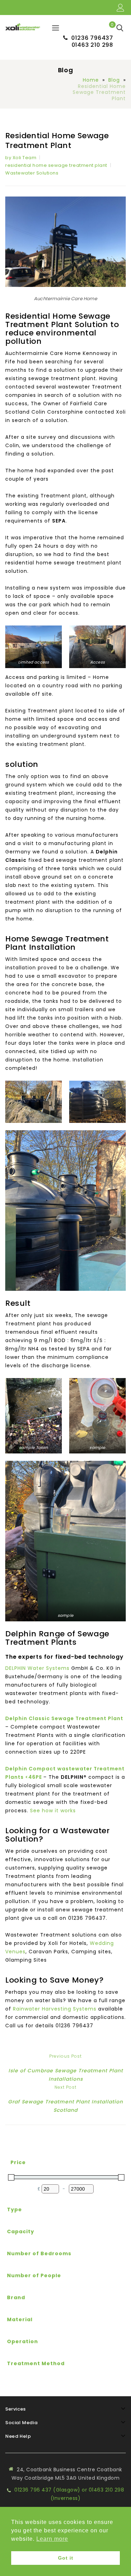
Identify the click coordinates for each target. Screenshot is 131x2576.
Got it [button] (66, 2558)
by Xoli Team (21, 158)
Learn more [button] (52, 2539)
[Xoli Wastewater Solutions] (23, 26)
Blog (114, 80)
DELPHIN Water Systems (38, 1668)
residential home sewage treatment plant (56, 165)
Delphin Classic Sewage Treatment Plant (64, 1718)
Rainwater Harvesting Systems (55, 2009)
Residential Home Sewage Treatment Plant (57, 141)
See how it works (53, 1811)
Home (91, 80)
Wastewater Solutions (32, 173)
